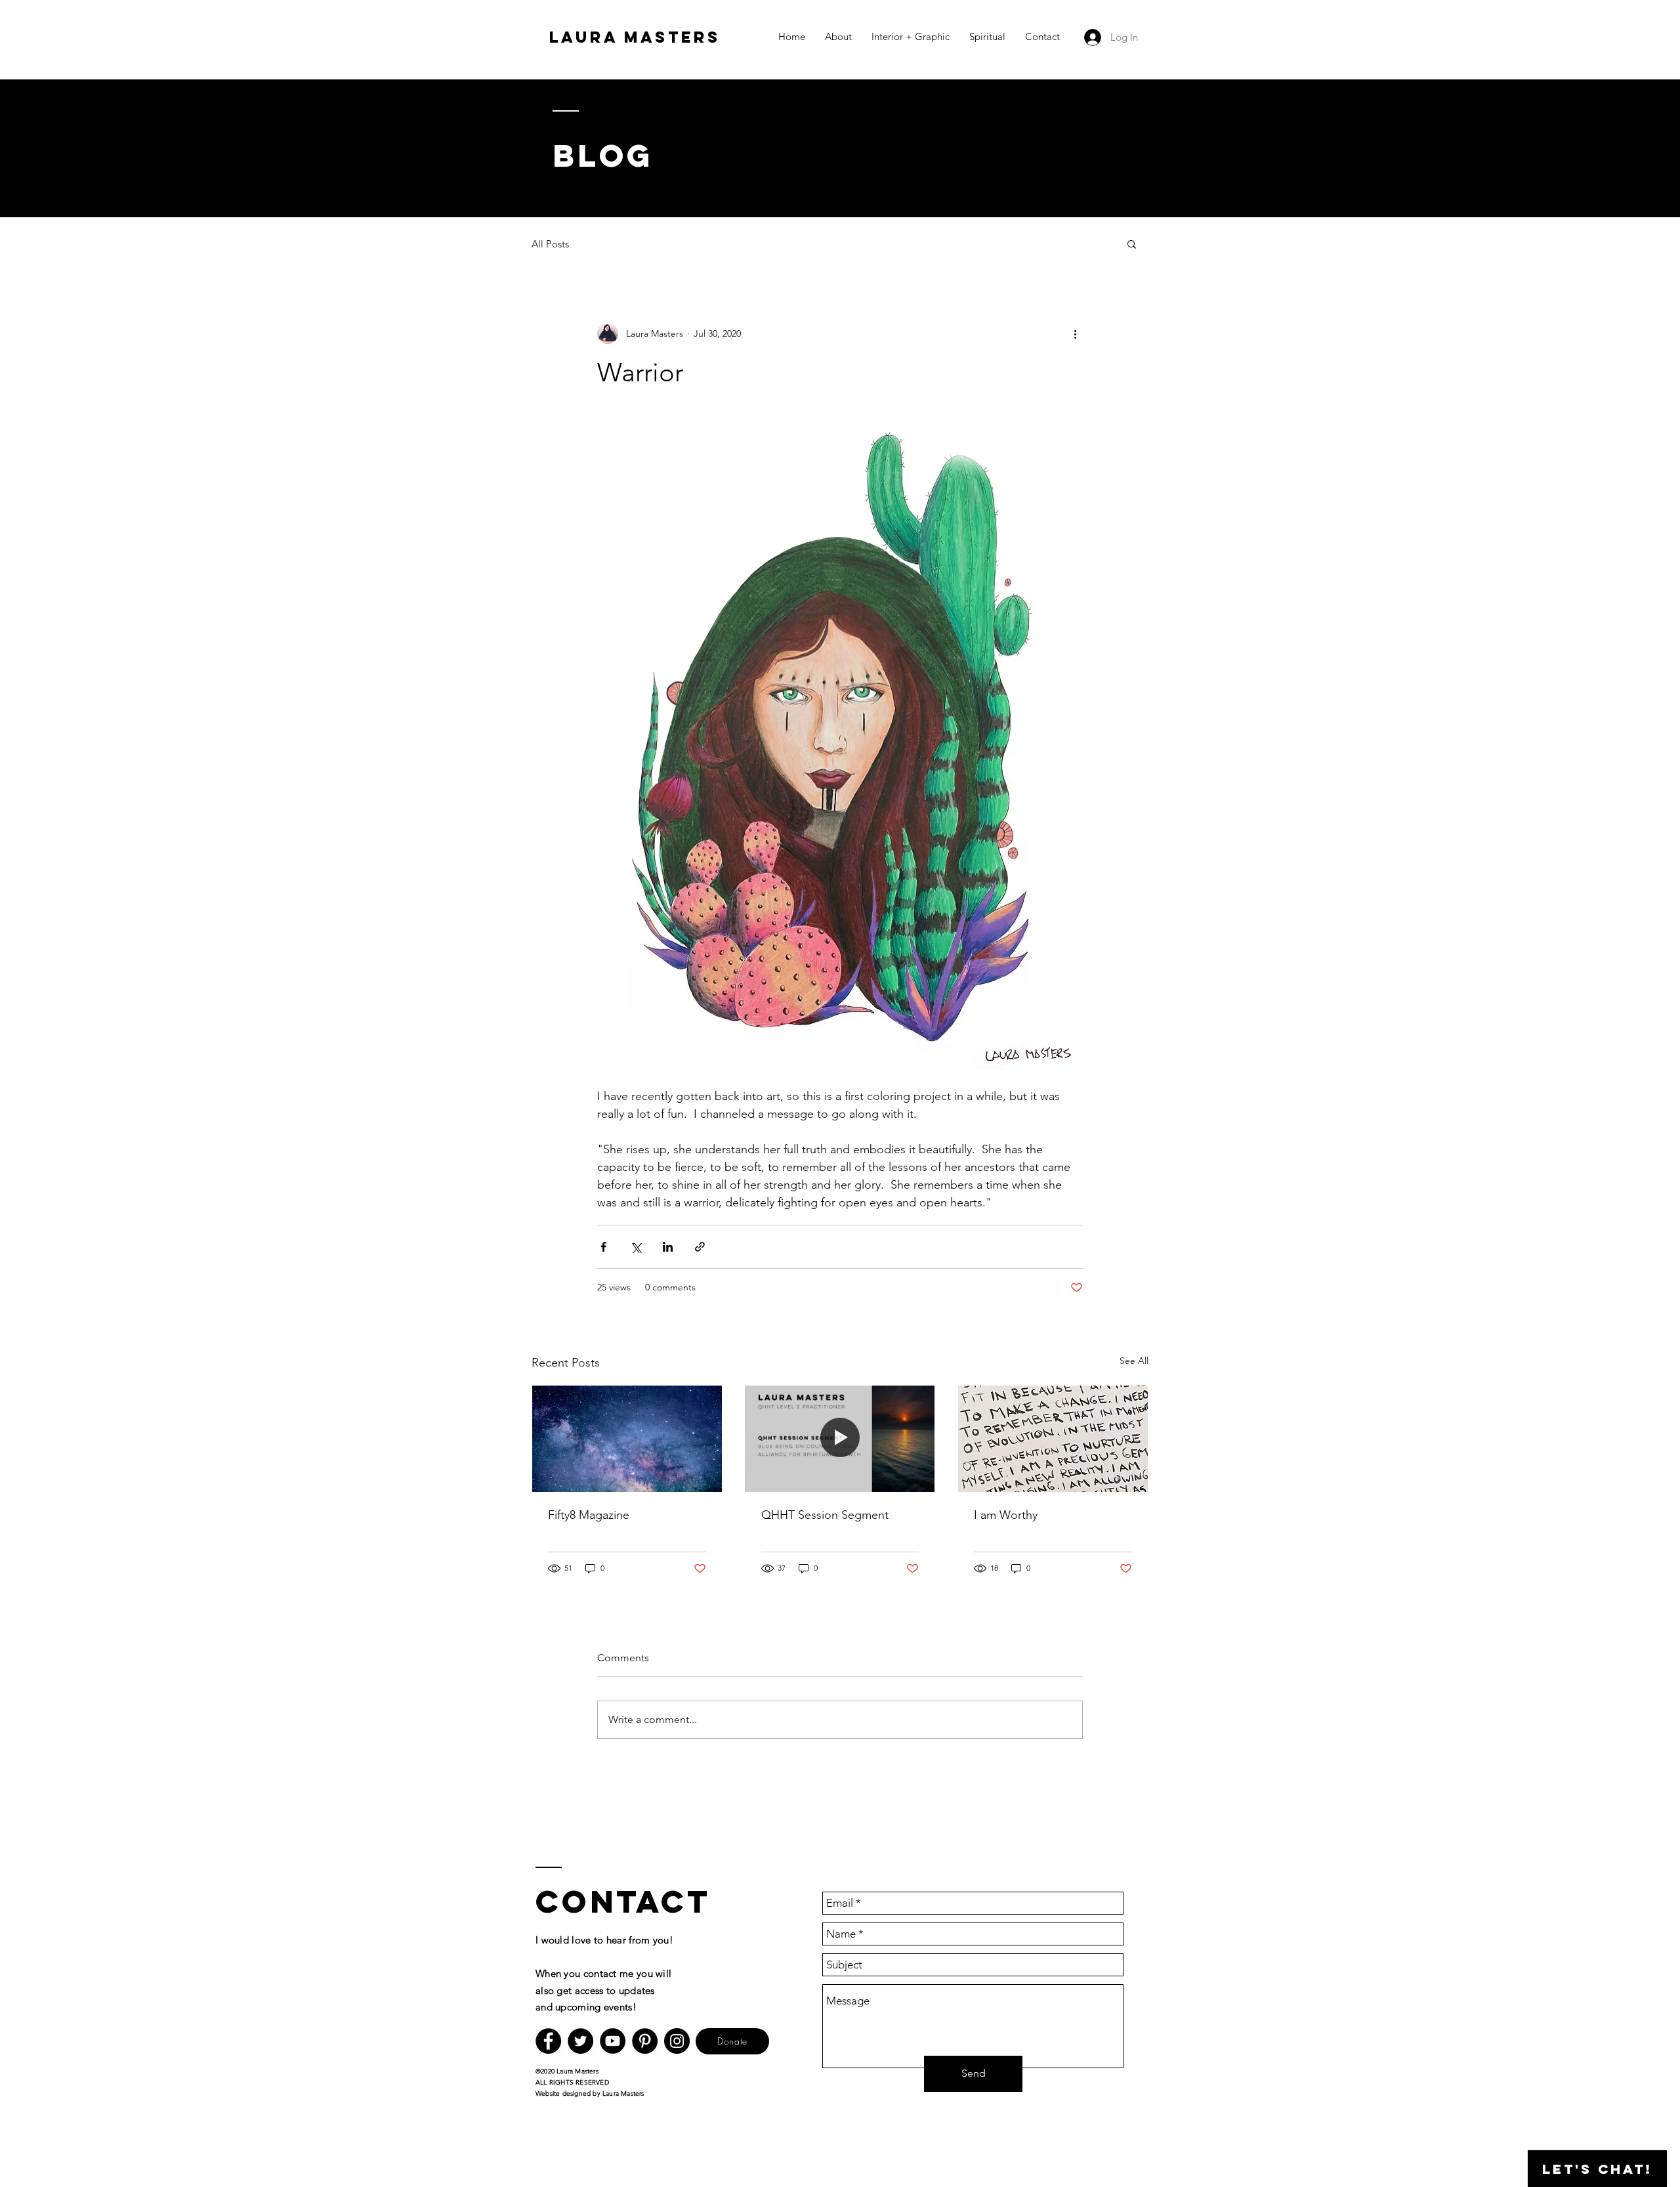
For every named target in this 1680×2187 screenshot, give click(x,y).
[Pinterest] (645, 2041)
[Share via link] (700, 1247)
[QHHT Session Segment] (840, 1439)
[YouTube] (613, 2041)
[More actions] (1075, 333)
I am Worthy (1006, 1515)
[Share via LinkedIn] (668, 1247)
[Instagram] (677, 2041)
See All (1134, 1361)
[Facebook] (548, 2041)
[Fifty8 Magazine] (627, 1439)
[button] (1132, 244)
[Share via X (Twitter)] (636, 1247)
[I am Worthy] (1053, 1439)
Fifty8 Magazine (589, 1515)
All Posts (550, 244)
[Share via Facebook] (603, 1247)
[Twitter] (580, 2041)
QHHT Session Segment (825, 1515)
